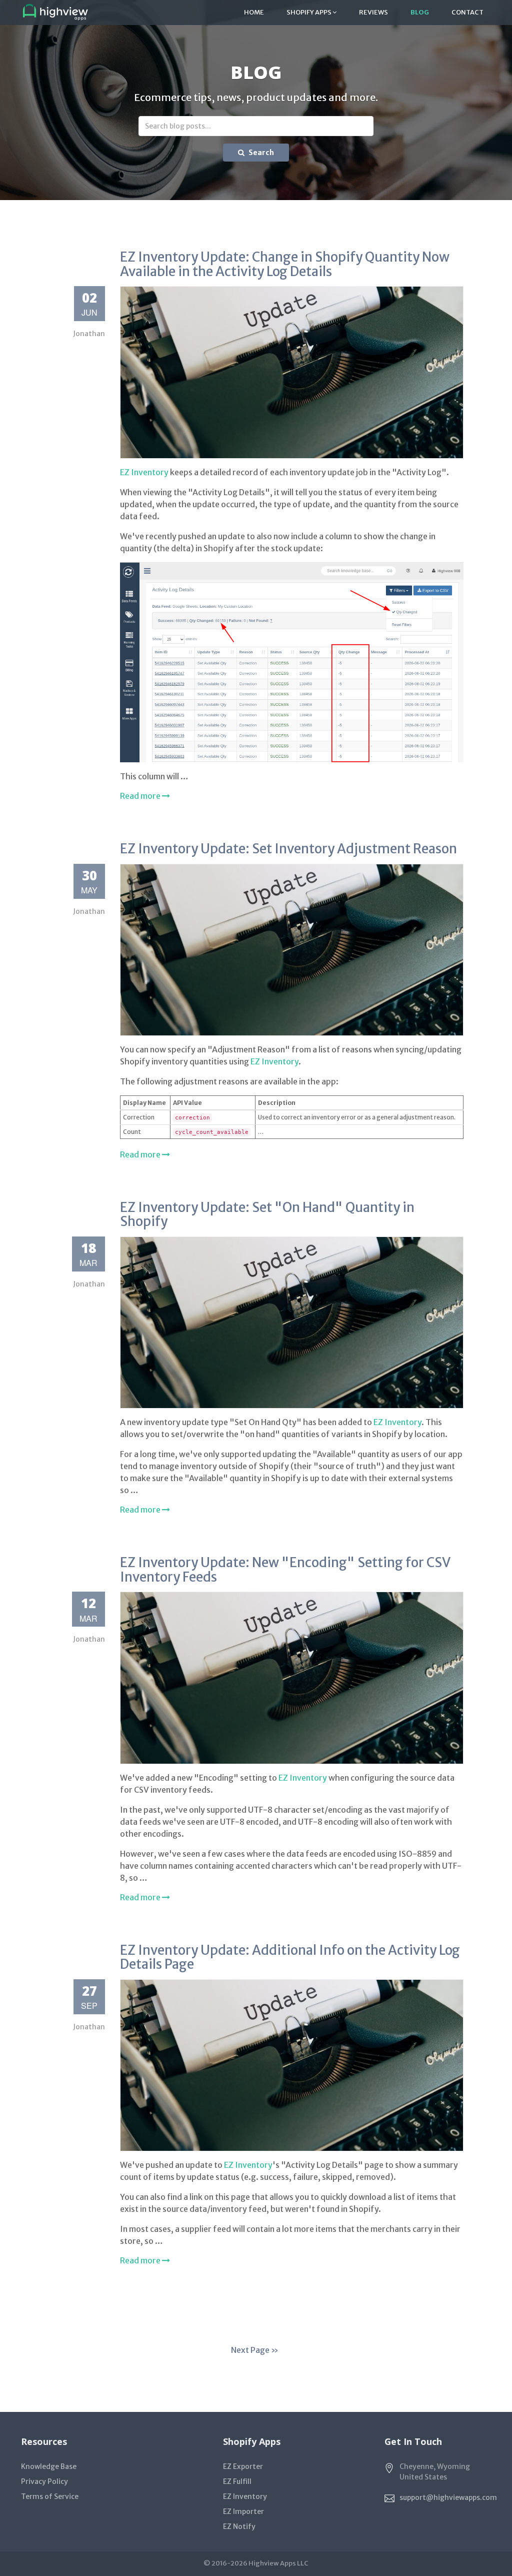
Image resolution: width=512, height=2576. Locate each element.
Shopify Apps (309, 12)
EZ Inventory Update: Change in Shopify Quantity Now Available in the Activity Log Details (285, 264)
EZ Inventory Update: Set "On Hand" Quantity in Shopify (267, 1214)
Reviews (373, 12)
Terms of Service (50, 2496)
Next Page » (255, 2350)
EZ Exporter (243, 2466)
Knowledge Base (49, 2466)
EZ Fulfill (237, 2481)
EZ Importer (243, 2511)
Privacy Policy (44, 2481)
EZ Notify (239, 2526)
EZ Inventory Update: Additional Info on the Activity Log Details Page (290, 1957)
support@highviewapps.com (448, 2497)
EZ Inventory (144, 472)
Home (254, 12)
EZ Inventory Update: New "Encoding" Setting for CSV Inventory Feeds (285, 1570)
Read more (141, 796)
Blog (420, 12)
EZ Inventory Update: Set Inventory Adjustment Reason (288, 849)
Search (260, 153)
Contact (467, 12)
